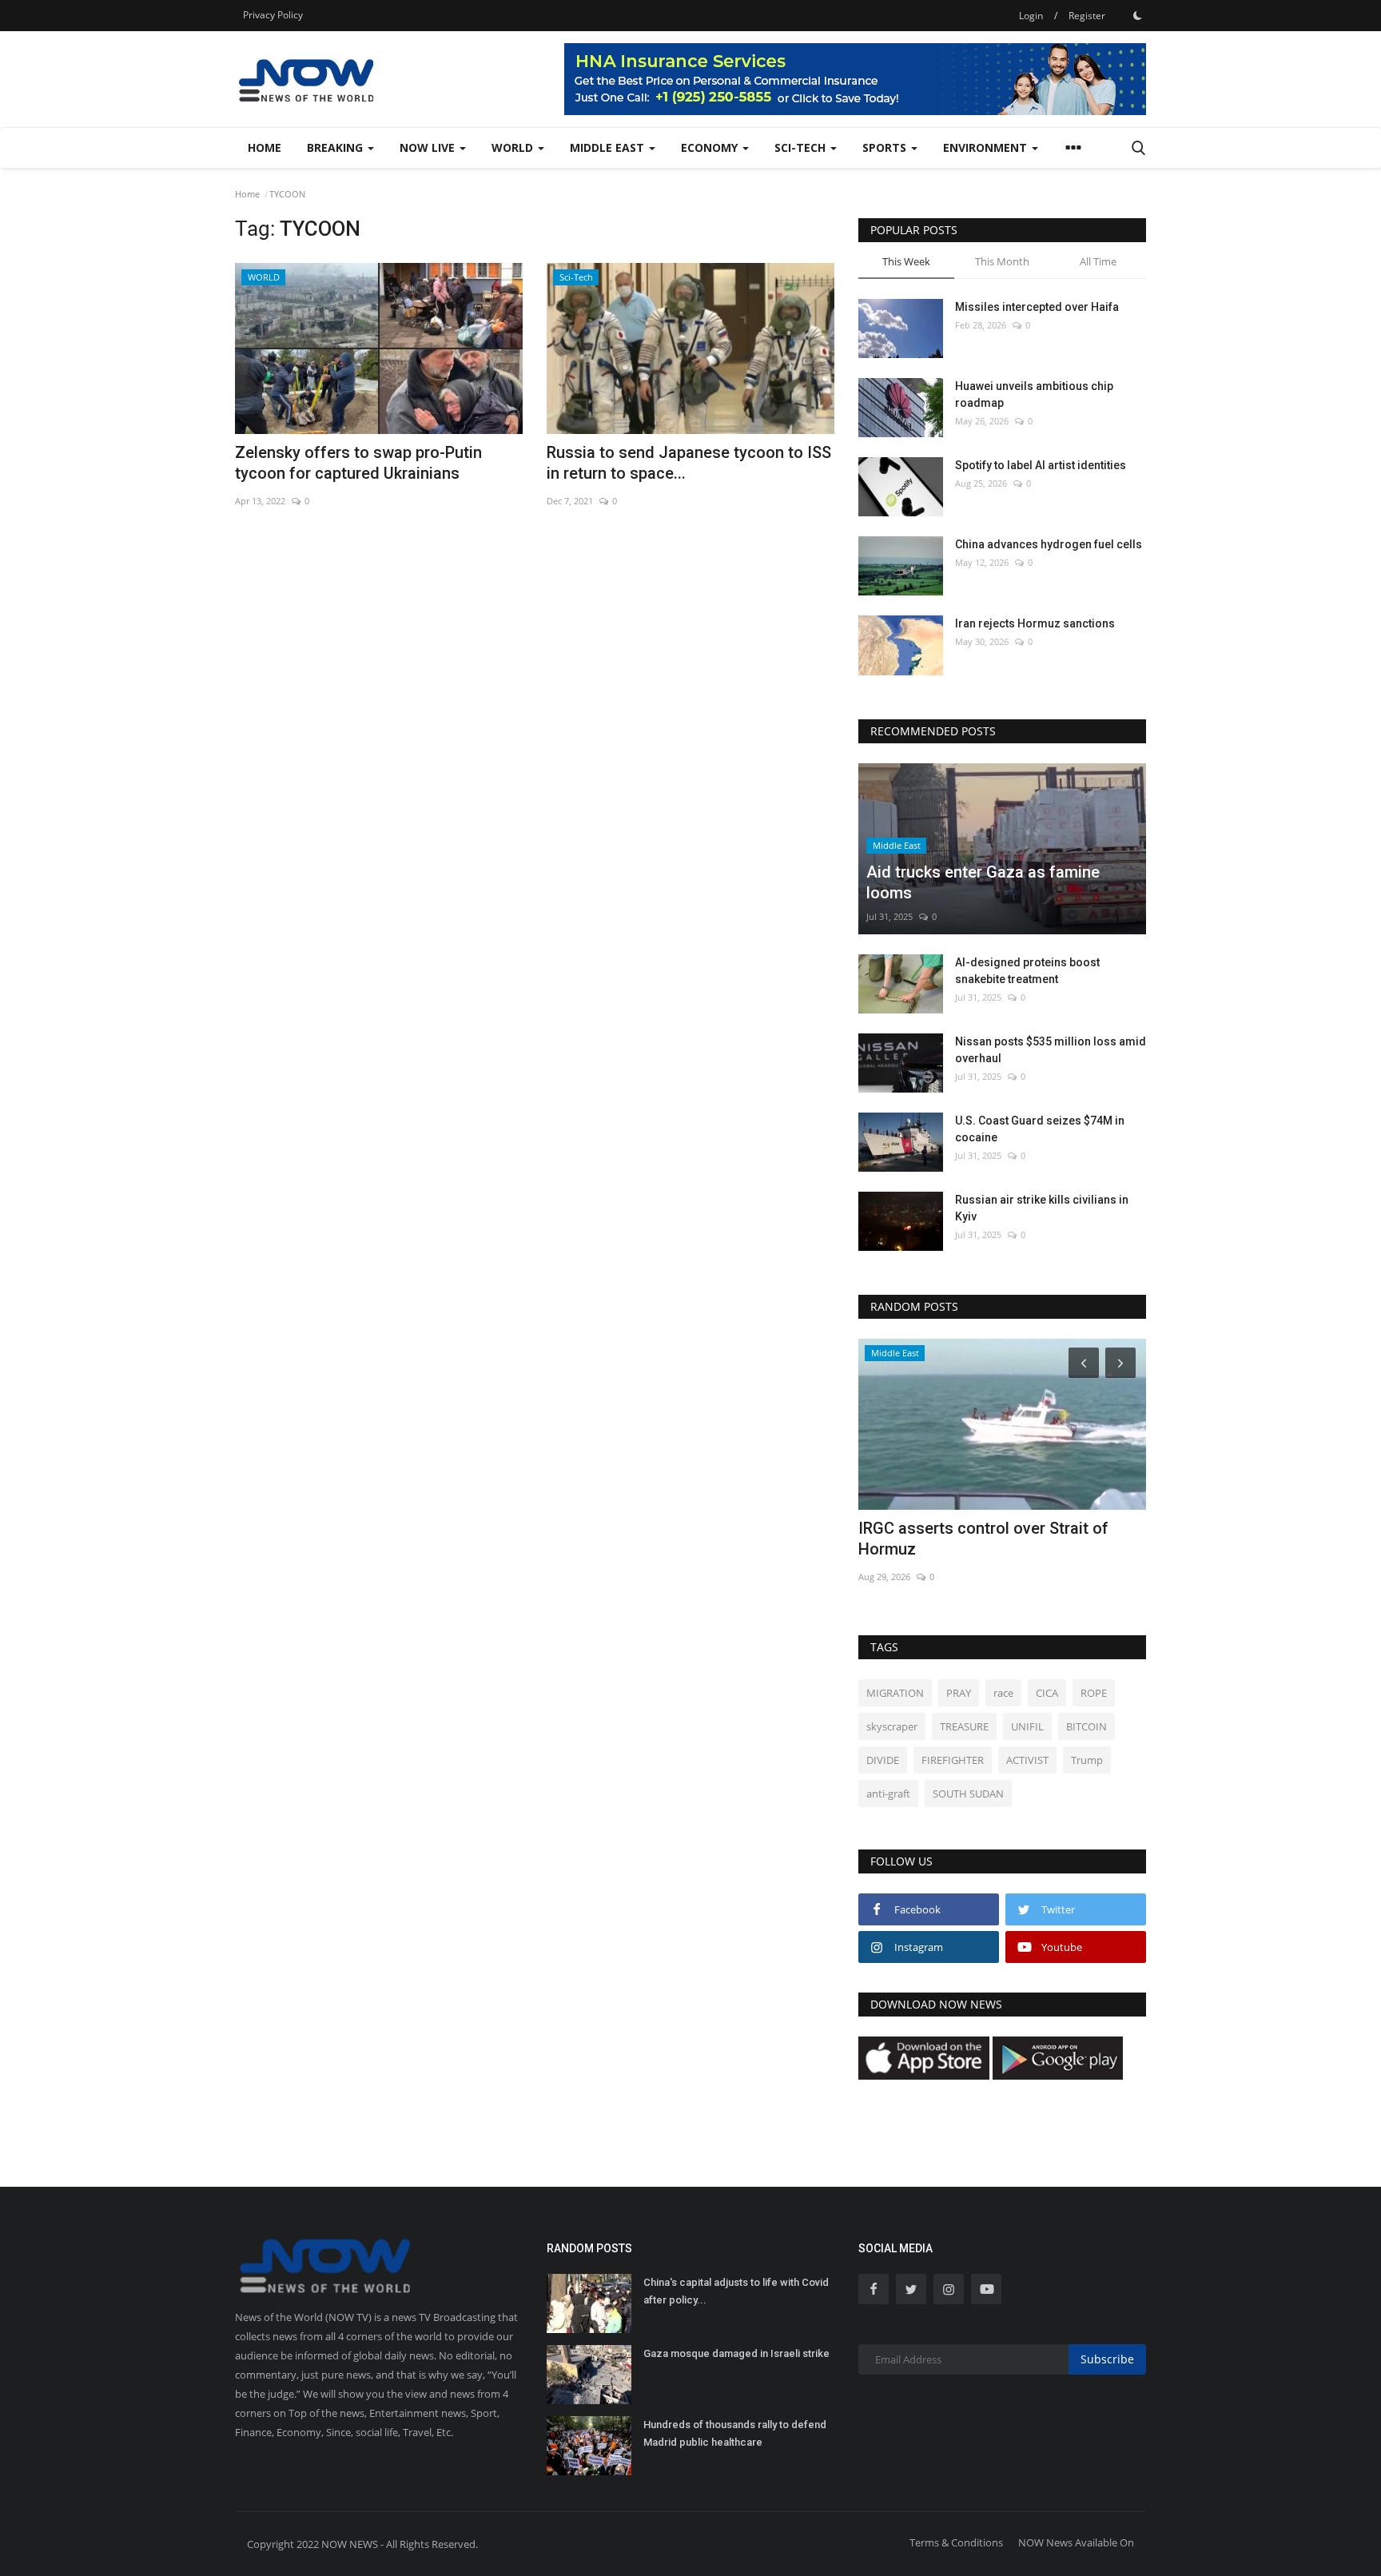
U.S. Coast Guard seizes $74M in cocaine (1040, 1129)
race (1003, 1693)
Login (1031, 16)
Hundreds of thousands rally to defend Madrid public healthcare (735, 2433)
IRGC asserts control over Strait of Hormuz (983, 1539)
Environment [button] (987, 147)
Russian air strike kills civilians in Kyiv (1042, 1208)
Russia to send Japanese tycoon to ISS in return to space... (689, 463)
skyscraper (892, 1726)
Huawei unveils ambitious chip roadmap (1034, 394)
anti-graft (888, 1794)
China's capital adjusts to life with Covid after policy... (736, 2291)
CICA (1047, 1693)
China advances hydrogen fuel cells (1049, 544)
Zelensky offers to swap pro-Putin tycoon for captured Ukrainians (358, 463)
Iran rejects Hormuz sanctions (1035, 623)
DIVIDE (883, 1760)
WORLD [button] (514, 147)
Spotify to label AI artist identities (1041, 465)
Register (1087, 16)
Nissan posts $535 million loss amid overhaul (1051, 1050)
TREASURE (964, 1726)
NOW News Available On (1076, 2542)
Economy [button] (711, 147)
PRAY (959, 1693)
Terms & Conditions (956, 2542)
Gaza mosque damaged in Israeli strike (736, 2353)
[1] (1137, 15)
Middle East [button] (609, 147)
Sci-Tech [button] (802, 147)
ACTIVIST (1027, 1760)
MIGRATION (895, 1693)
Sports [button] (886, 147)
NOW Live (429, 147)
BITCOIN (1086, 1726)
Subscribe (1107, 2359)
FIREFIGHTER (953, 1760)
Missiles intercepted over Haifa (1037, 307)
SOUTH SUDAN (968, 1794)
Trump (1087, 1760)
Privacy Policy (273, 15)
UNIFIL (1027, 1726)
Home (265, 147)
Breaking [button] (336, 147)
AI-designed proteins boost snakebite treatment (1027, 971)
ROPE (1094, 1693)
